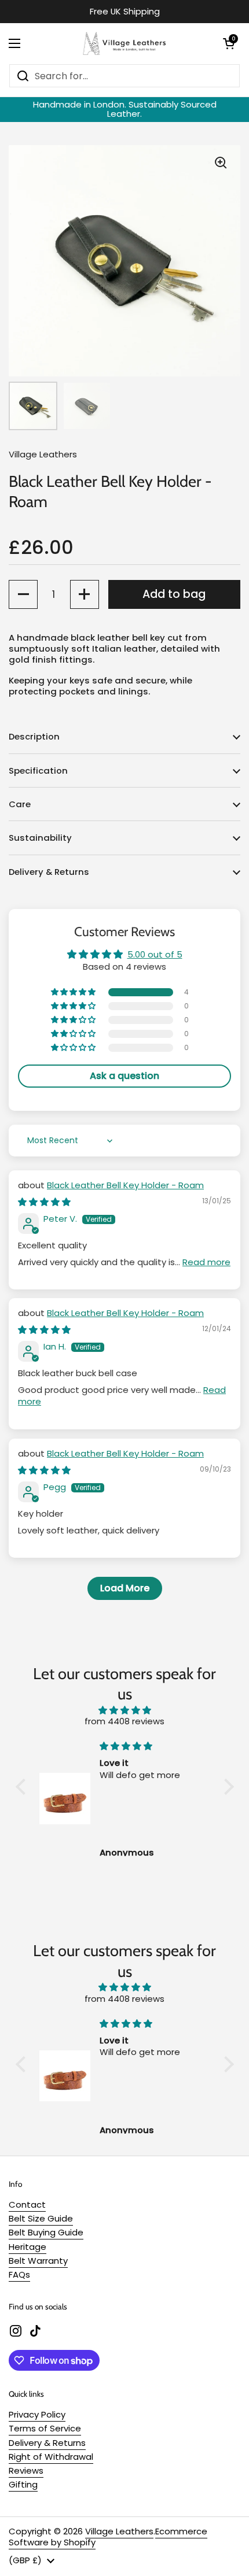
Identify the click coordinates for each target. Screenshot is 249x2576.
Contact (27, 2204)
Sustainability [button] (40, 838)
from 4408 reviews (124, 1721)
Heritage (28, 2247)
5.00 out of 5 (155, 954)
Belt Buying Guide (46, 2232)
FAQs (19, 2274)
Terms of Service (45, 2428)
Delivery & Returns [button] (49, 872)
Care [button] (20, 804)
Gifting (23, 2484)
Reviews (26, 2470)
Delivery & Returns (47, 2443)
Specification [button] (38, 770)
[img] (44, 1202)
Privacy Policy (37, 2414)
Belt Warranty (38, 2261)
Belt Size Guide (41, 2218)
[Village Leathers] (122, 43)
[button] (229, 43)
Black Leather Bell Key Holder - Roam (125, 1185)
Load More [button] (125, 1588)
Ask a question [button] (124, 1076)
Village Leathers (119, 2531)
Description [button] (34, 736)
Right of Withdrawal (51, 2457)
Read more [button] (206, 1262)
